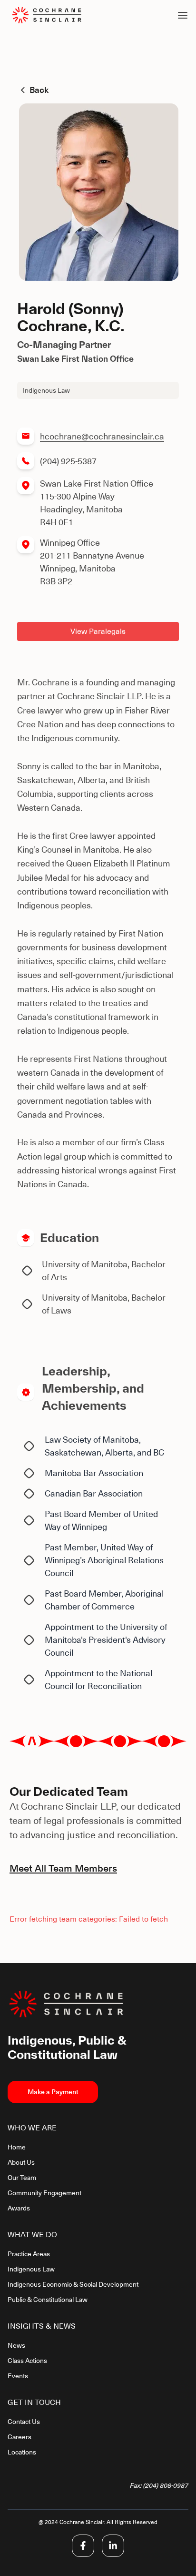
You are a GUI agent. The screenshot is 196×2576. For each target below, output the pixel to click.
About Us (21, 2162)
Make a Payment (53, 2092)
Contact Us (24, 2422)
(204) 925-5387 (68, 461)
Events (18, 2376)
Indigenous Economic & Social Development (73, 2284)
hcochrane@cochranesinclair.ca (102, 436)
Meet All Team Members (63, 1868)
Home (17, 2147)
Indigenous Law (31, 2269)
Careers (20, 2437)
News (16, 2345)
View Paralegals (98, 631)
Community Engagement (44, 2193)
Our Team (22, 2178)
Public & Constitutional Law (48, 2300)
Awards (19, 2208)
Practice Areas (29, 2254)
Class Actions (27, 2361)
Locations (22, 2452)
